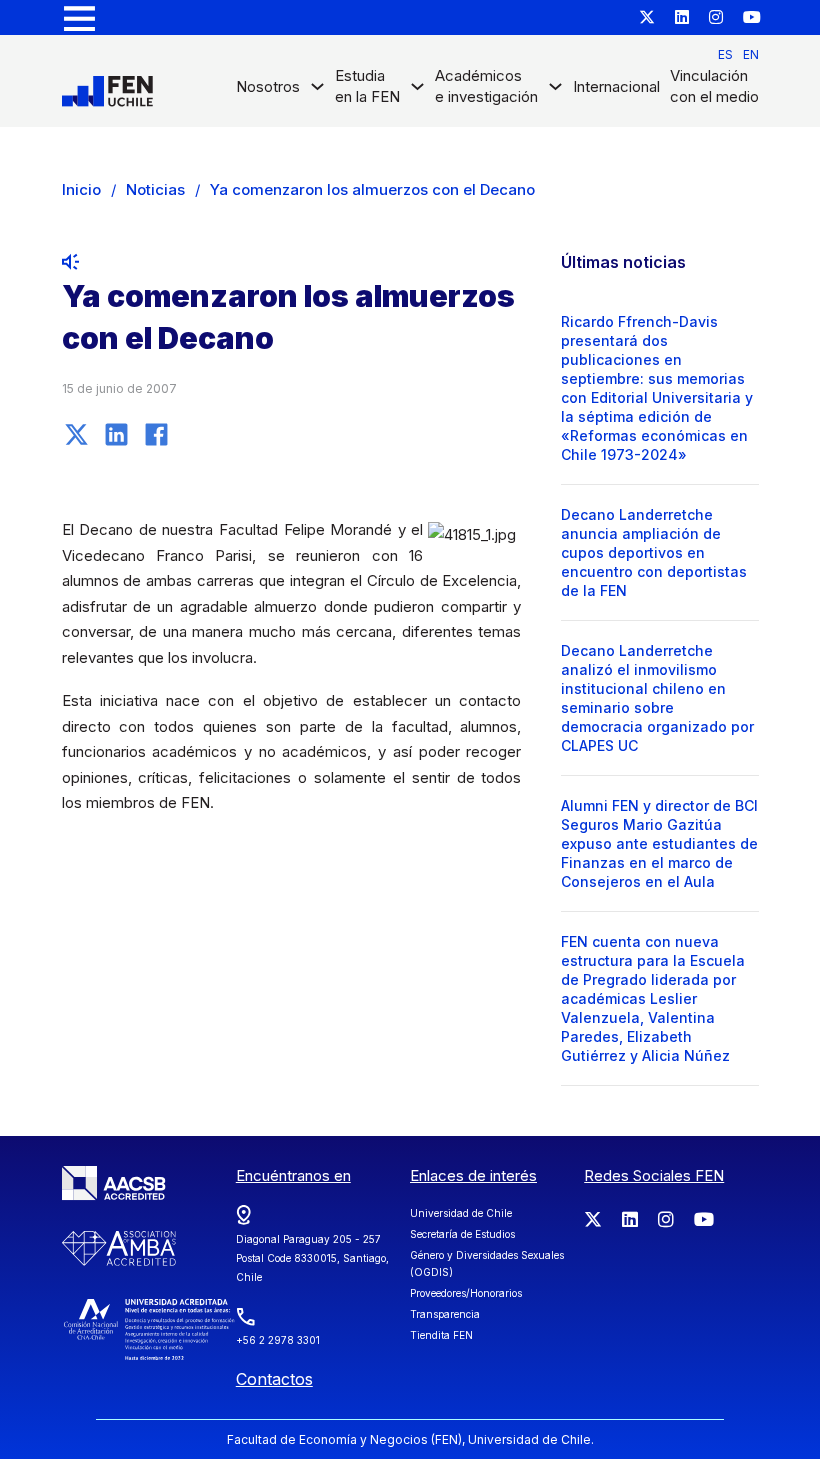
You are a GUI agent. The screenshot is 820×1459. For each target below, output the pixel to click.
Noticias (155, 189)
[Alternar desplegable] (317, 91)
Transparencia (445, 1314)
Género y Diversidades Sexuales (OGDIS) (487, 1263)
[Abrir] (79, 17)
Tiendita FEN (441, 1335)
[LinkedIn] (117, 434)
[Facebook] (157, 434)
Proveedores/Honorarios (466, 1293)
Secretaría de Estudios (462, 1234)
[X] (77, 434)
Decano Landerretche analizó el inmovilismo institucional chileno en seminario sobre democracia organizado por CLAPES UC (657, 698)
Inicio (81, 189)
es (725, 54)
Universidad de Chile (461, 1213)
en (751, 54)
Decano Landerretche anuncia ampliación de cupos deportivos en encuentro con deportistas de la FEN (654, 552)
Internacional (616, 86)
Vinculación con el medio (714, 86)
